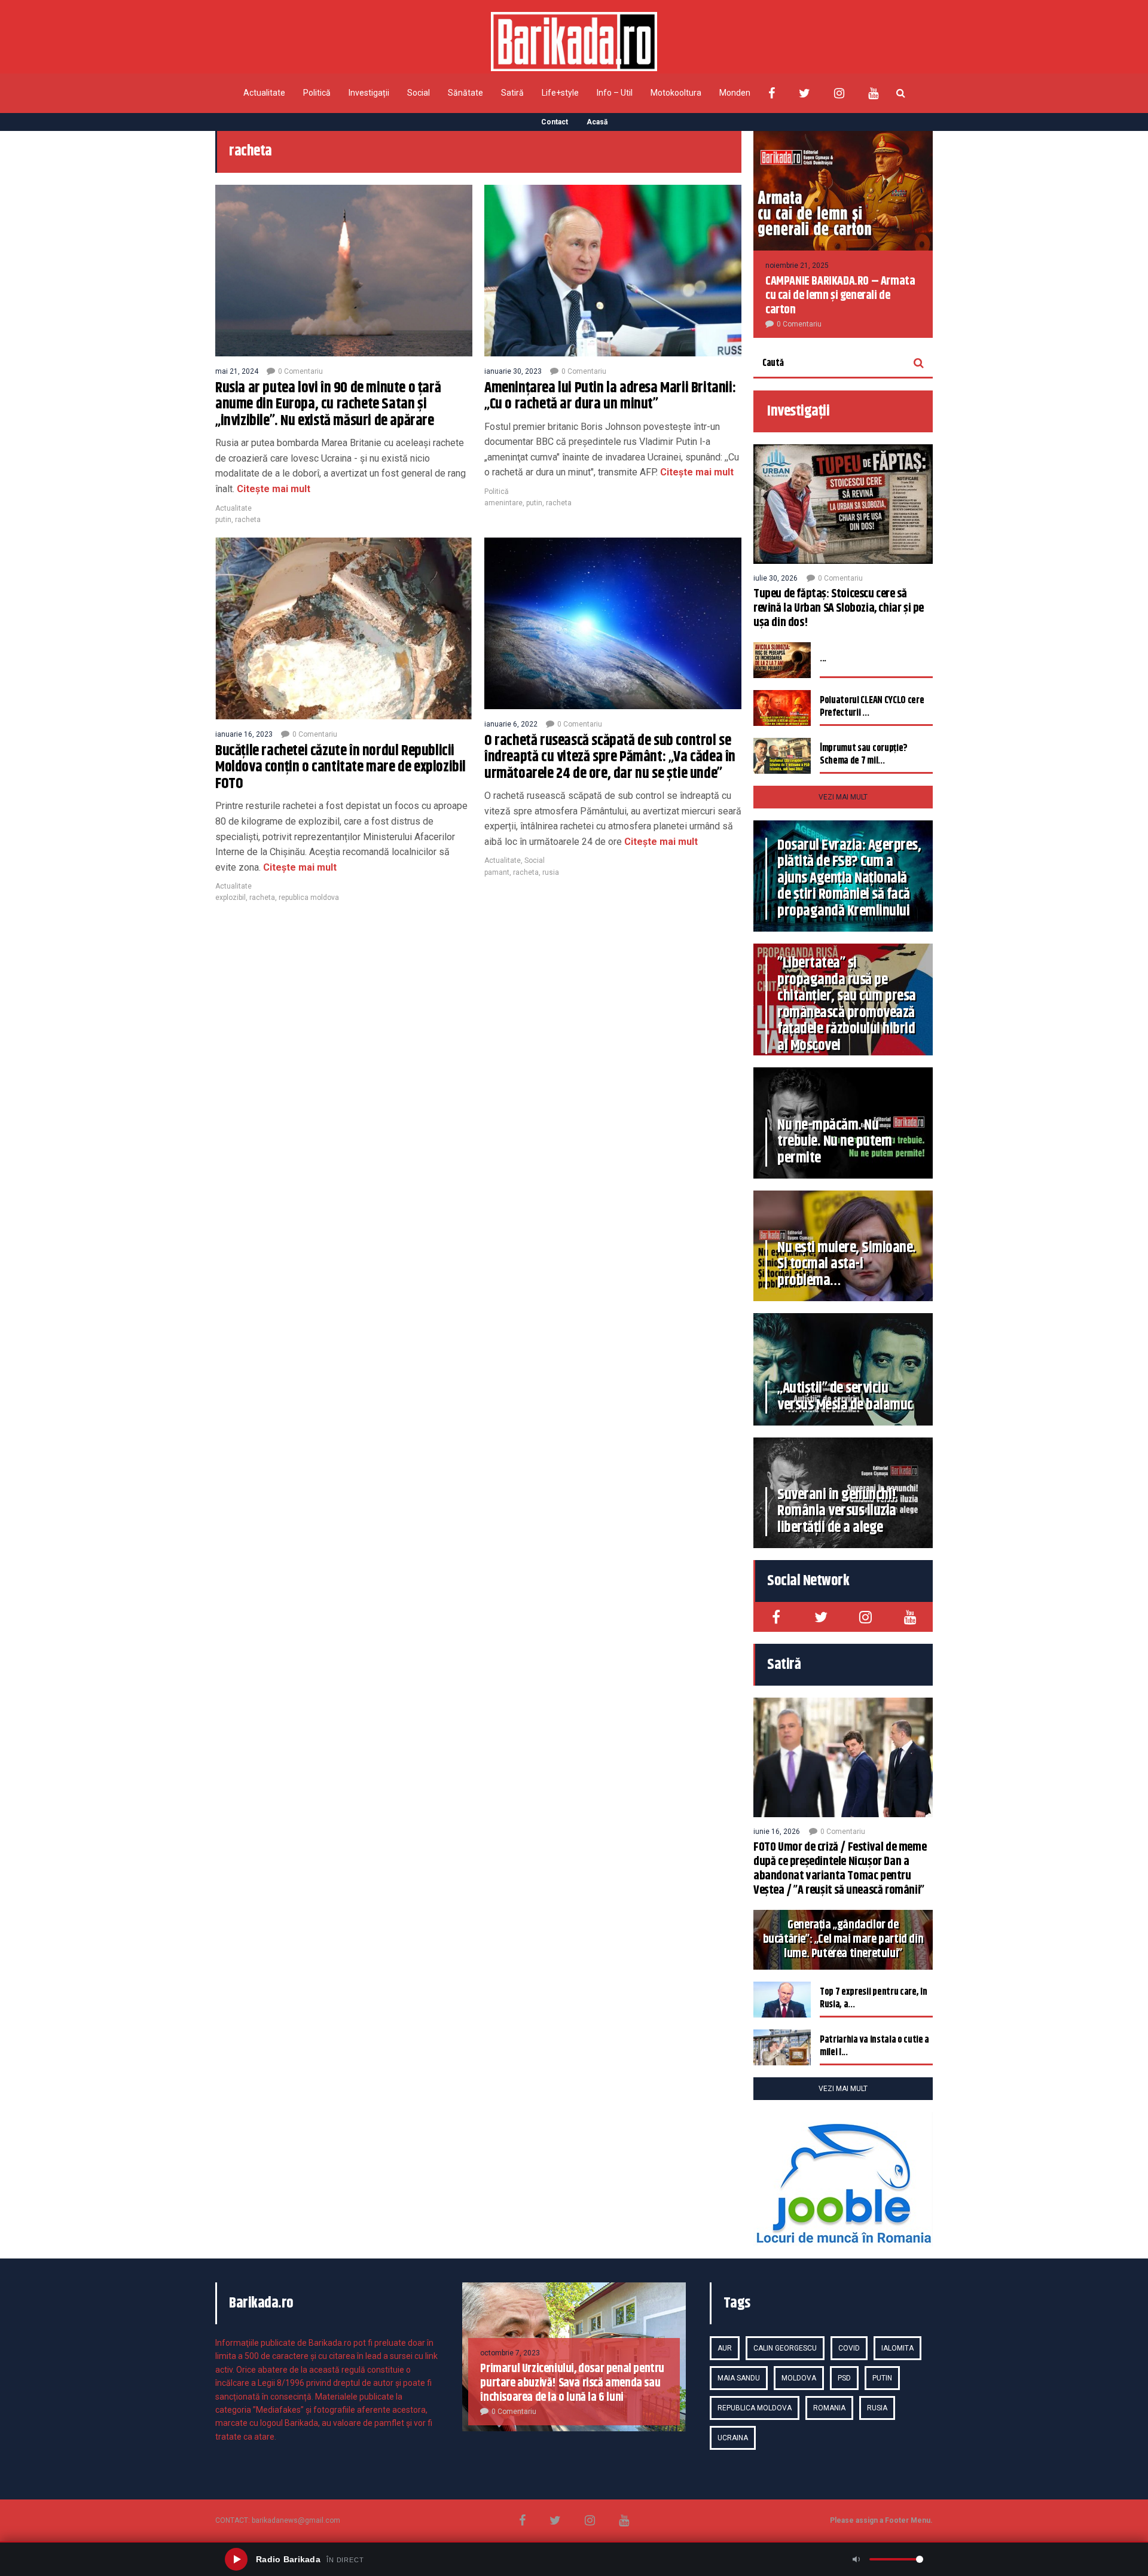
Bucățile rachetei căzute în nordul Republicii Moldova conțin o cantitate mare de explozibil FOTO (341, 767)
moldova (799, 2378)
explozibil (230, 898)
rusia (551, 872)
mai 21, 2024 (237, 371)
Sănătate (465, 93)
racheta (248, 520)
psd (844, 2378)
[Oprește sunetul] (856, 2559)
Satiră (512, 93)
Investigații (369, 93)
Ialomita (897, 2348)
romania (829, 2408)
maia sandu (739, 2378)
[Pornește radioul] (236, 2559)
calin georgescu (785, 2348)
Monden (735, 93)
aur (725, 2348)
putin (223, 520)
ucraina (733, 2438)
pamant (497, 872)
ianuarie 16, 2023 (244, 734)
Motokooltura (676, 93)
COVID (849, 2348)
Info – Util (615, 93)
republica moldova (309, 898)
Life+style (560, 93)
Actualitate (264, 93)
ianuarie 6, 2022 (511, 724)
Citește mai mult (272, 489)
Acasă (597, 122)
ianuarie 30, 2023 (513, 371)
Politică (317, 93)
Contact (555, 122)
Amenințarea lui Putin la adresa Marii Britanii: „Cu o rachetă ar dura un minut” (610, 396)
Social (419, 93)
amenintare (503, 503)
